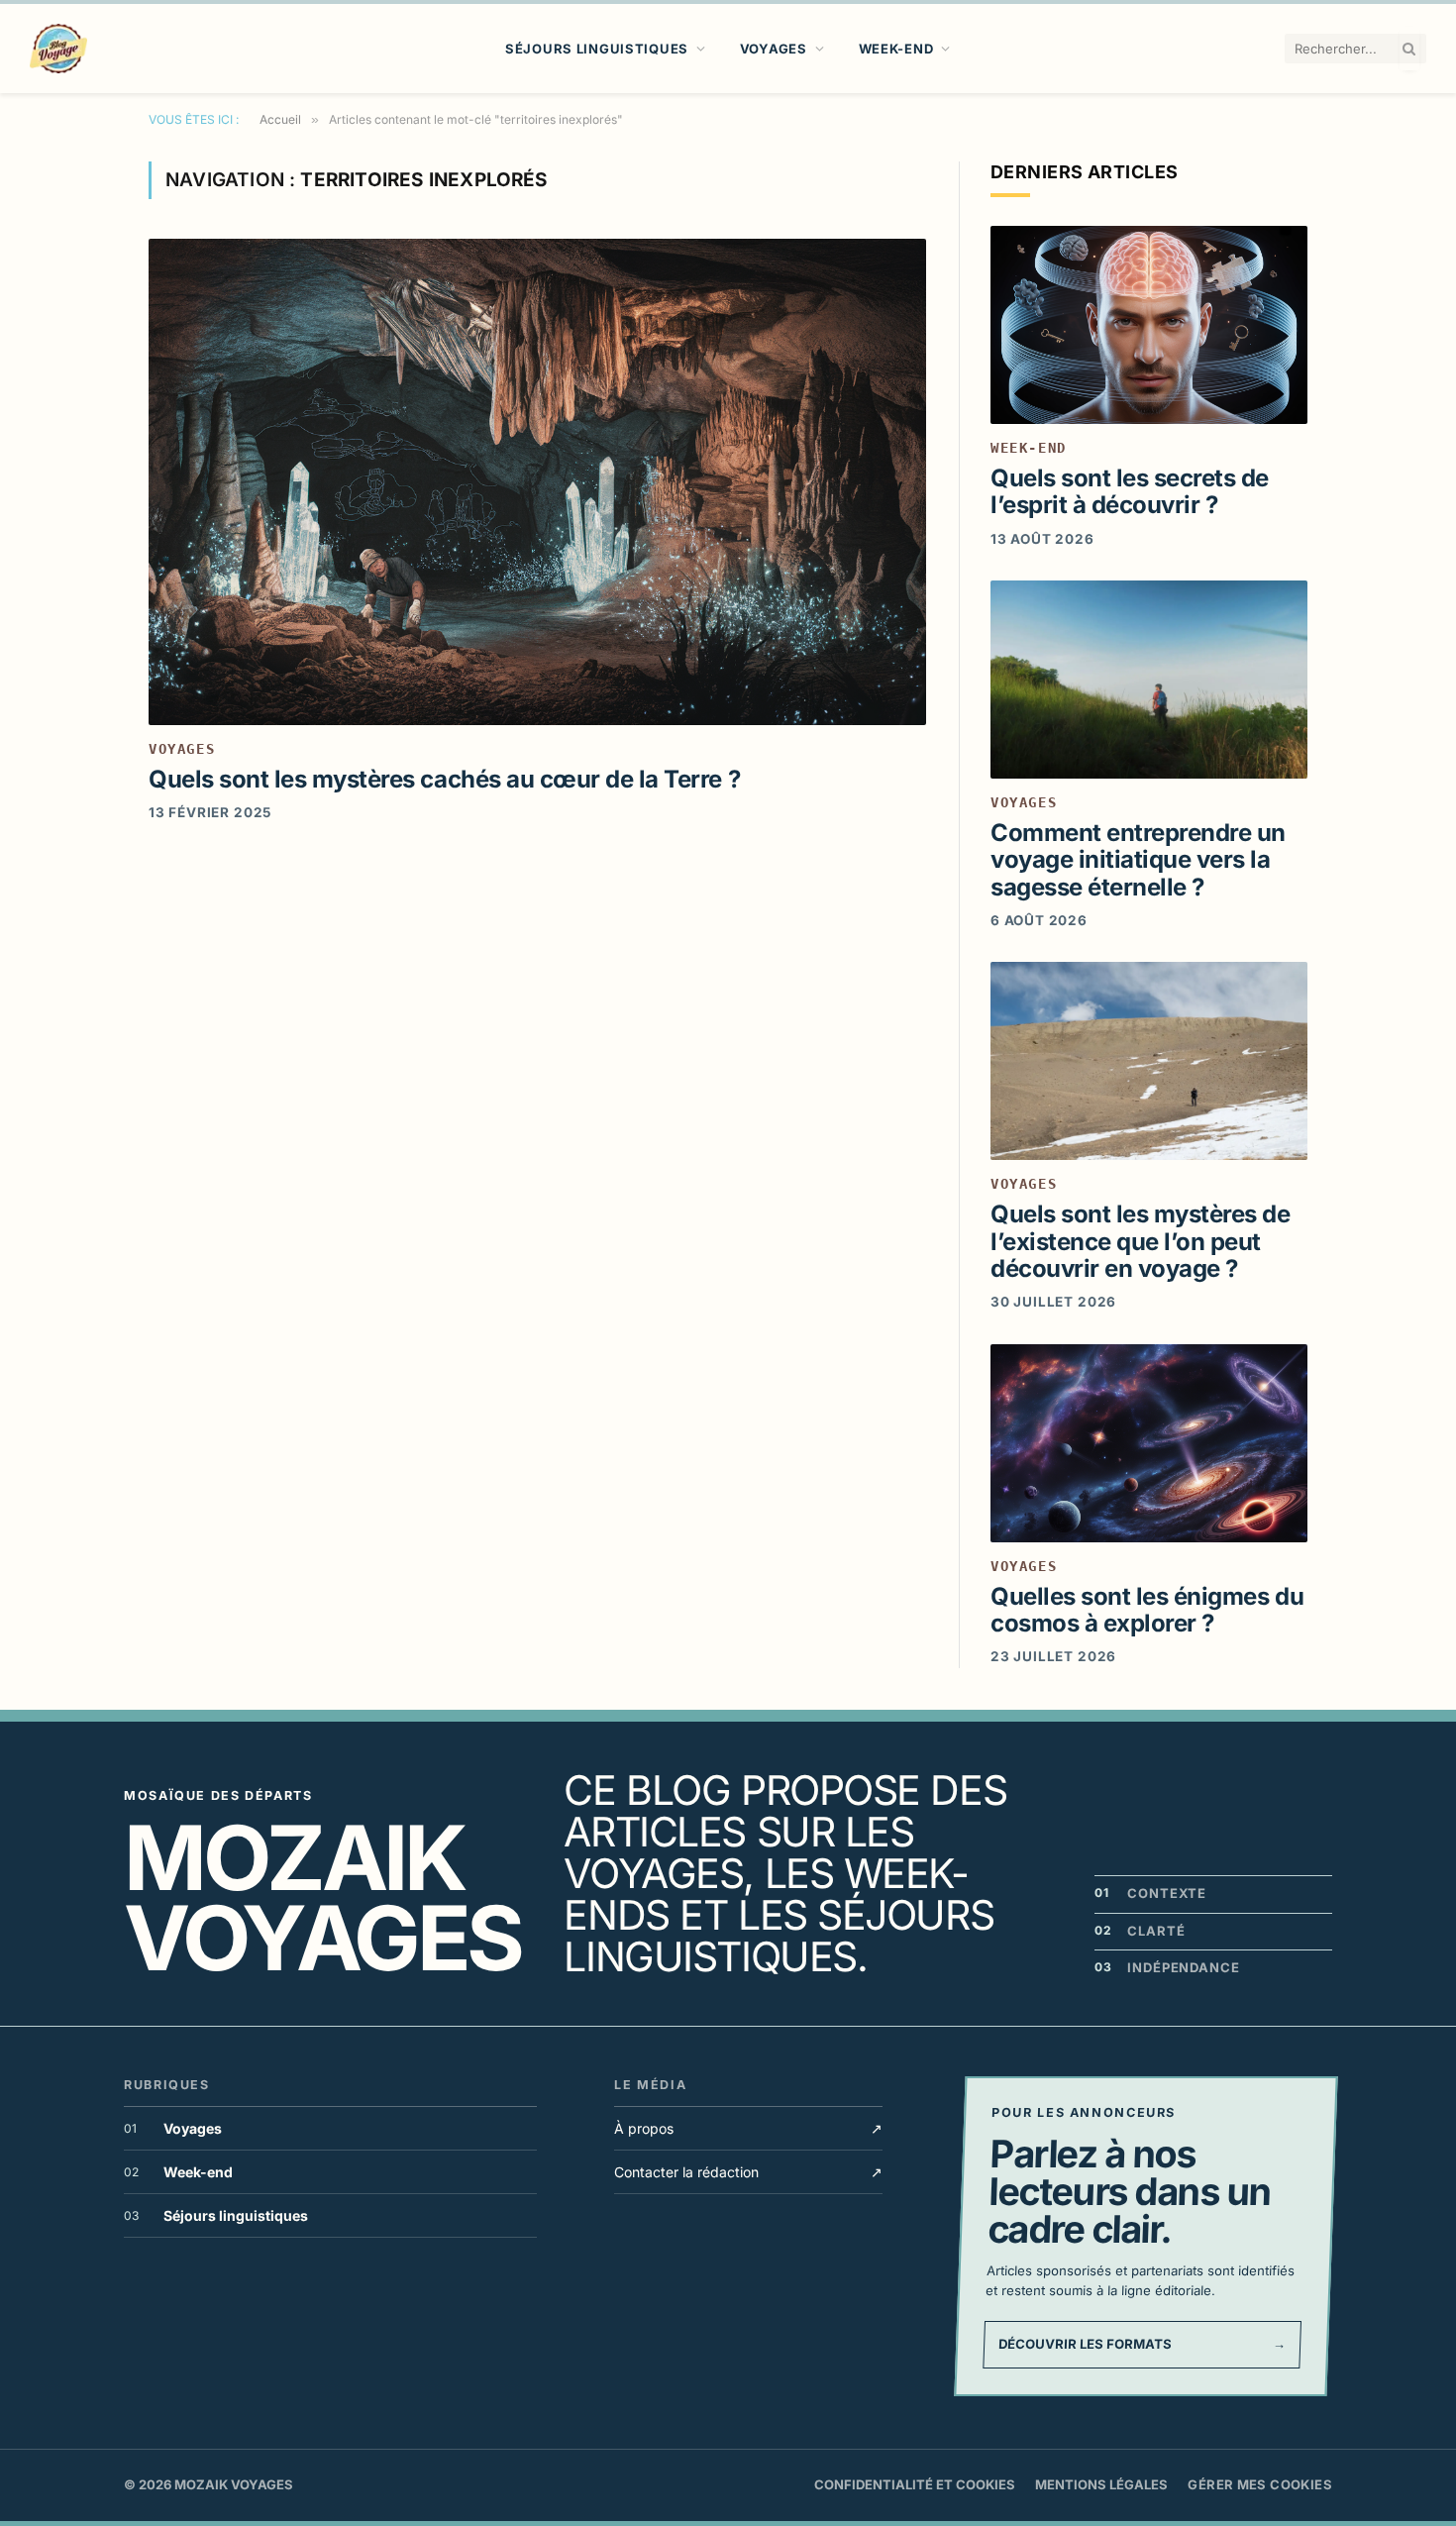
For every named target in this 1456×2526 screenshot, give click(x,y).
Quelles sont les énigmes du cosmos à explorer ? (1147, 1610)
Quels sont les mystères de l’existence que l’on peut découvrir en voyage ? (1141, 1241)
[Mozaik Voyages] (58, 49)
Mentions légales (1101, 2484)
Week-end (896, 49)
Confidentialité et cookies (915, 2484)
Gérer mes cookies (1260, 2484)
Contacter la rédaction (748, 2172)
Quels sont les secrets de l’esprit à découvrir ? (1130, 491)
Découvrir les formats (1142, 2344)
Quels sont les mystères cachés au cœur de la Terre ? (444, 779)
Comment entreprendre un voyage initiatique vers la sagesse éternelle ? (1138, 860)
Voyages (774, 49)
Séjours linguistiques (597, 49)
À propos (748, 2128)
